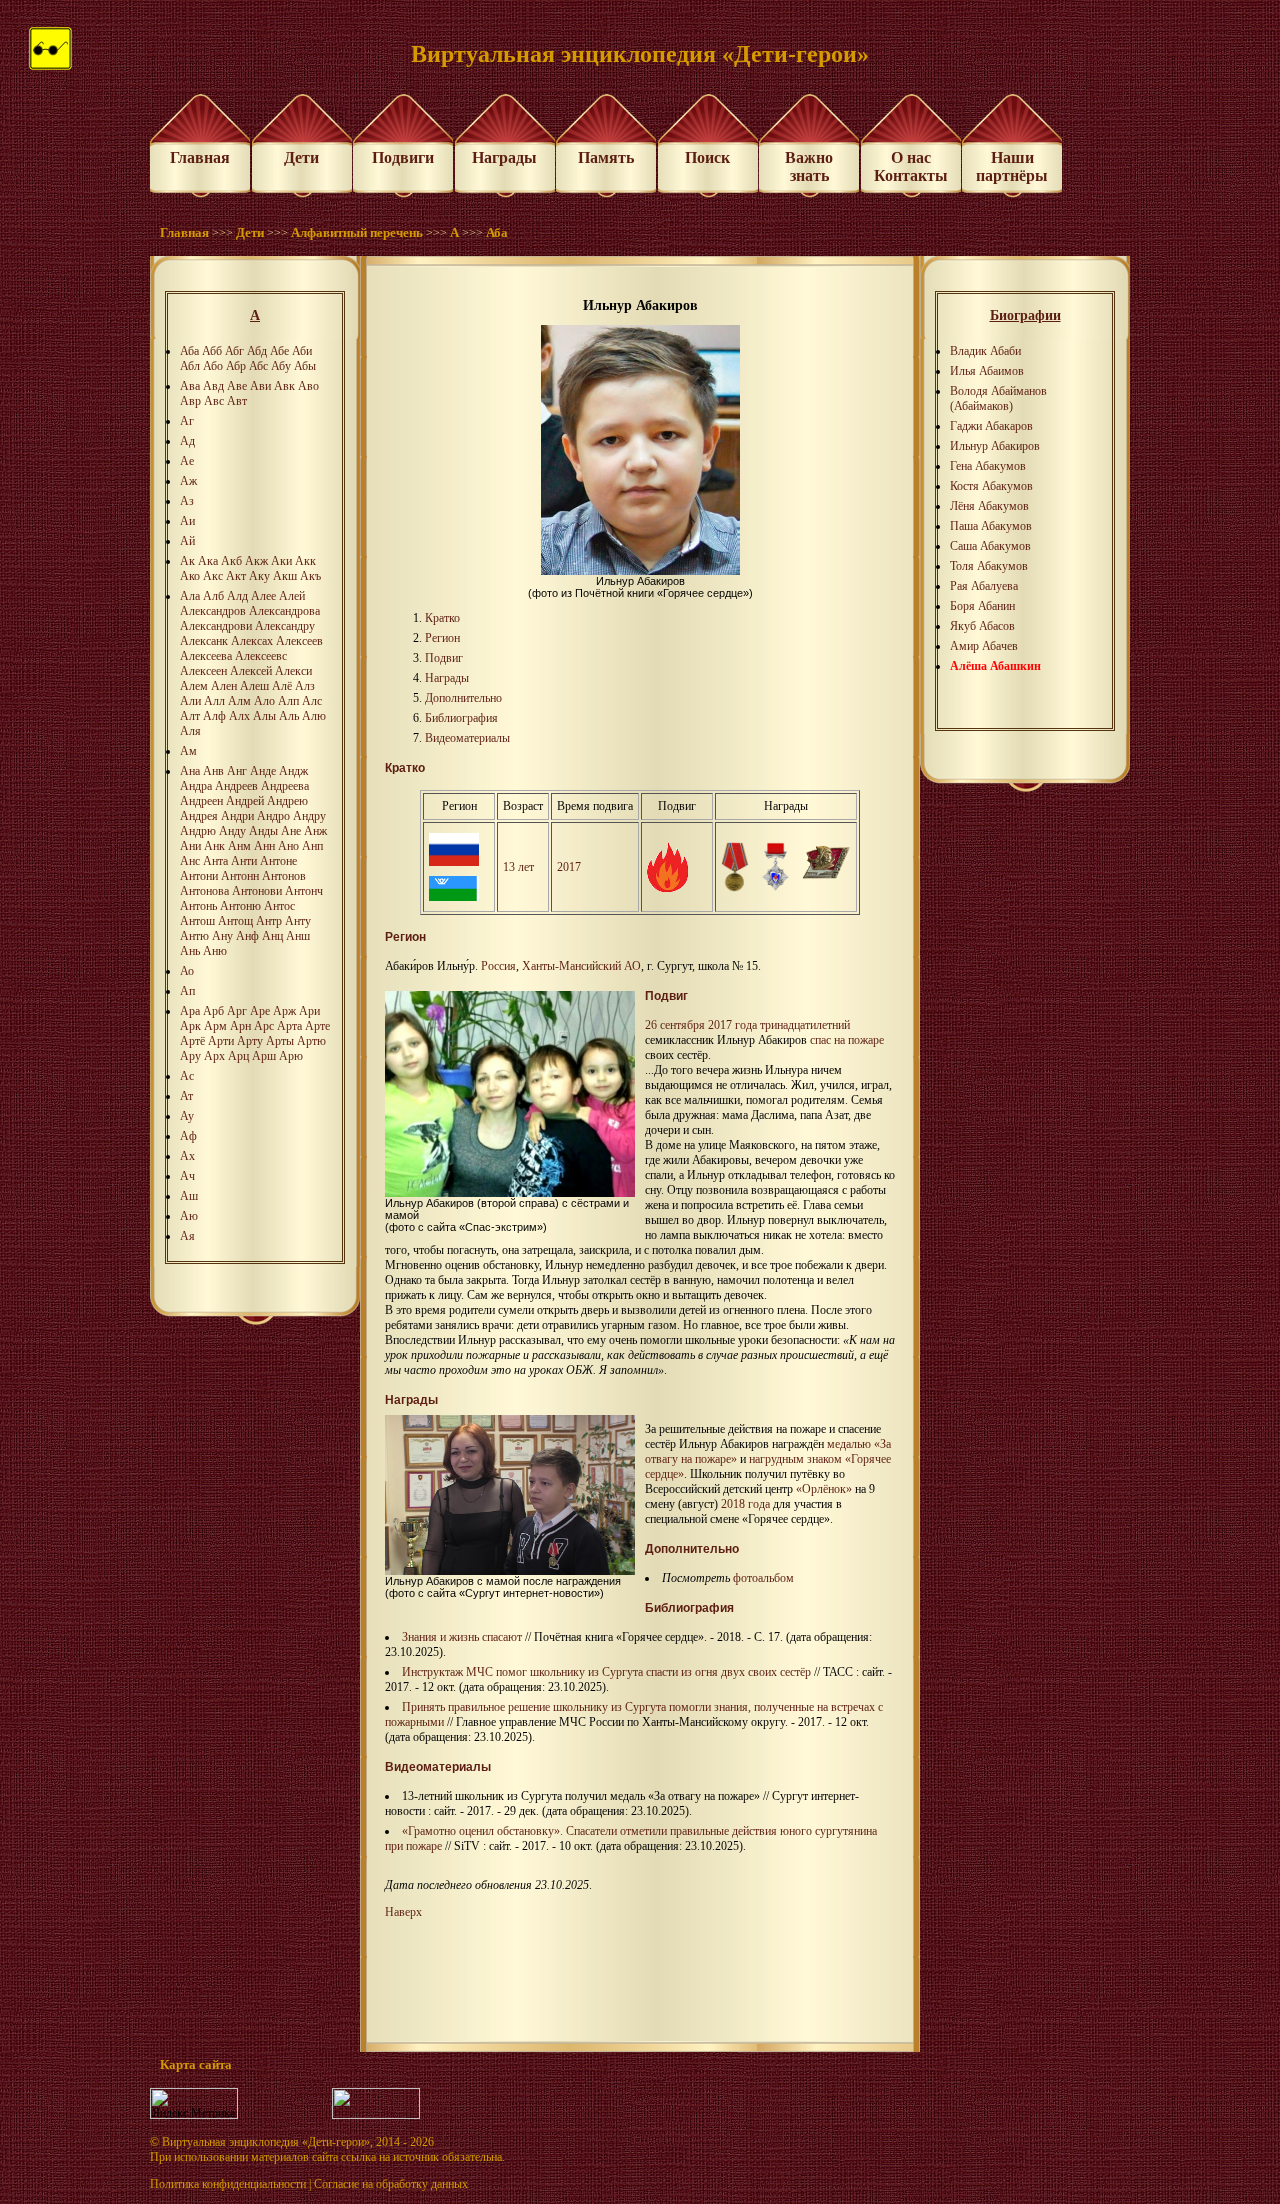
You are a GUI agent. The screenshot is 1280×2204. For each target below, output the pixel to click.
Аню (215, 951)
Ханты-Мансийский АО (581, 966)
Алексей (251, 671)
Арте (317, 1026)
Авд (213, 386)
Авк (284, 386)
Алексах (252, 641)
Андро (273, 816)
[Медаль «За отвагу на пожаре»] (735, 888)
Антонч (304, 891)
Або (213, 366)
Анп (312, 846)
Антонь (198, 906)
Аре (260, 1011)
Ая (187, 1236)
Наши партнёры (1012, 166)
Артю (311, 1041)
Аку (259, 576)
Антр (269, 921)
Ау (187, 1116)
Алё (282, 686)
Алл (214, 701)
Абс (258, 366)
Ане (291, 831)
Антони (199, 876)
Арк (190, 1026)
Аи (187, 521)
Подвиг (444, 658)
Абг (234, 351)
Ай (187, 541)
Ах (187, 1156)
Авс (214, 401)
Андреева (285, 786)
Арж (284, 1011)
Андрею (287, 801)
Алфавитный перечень (357, 232)
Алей (292, 596)
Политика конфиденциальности (228, 2184)
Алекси (293, 671)
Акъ (310, 576)
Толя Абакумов (989, 566)
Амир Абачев (984, 646)
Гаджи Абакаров (991, 426)
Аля (190, 731)
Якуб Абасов (982, 626)
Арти (221, 1041)
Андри (237, 816)
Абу (281, 366)
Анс (190, 861)
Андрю (198, 831)
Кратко (442, 618)
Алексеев (299, 641)
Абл (190, 366)
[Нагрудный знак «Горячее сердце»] (775, 888)
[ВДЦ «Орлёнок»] (826, 877)
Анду (232, 831)
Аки (281, 561)
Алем (194, 686)
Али (190, 701)
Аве (237, 386)
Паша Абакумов (991, 526)
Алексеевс (261, 656)
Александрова (284, 611)
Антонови (257, 891)
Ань (190, 951)
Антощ (235, 921)
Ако (190, 576)
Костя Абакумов (991, 486)
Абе (279, 351)
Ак (187, 561)
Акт (236, 576)
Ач (187, 1176)
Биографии (1025, 315)
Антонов (284, 876)
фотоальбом (763, 1578)
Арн (240, 1026)
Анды (263, 831)
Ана (190, 771)
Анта (215, 861)
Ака (208, 561)
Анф (247, 936)
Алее (263, 596)
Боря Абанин (982, 606)
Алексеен (203, 671)
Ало (264, 701)
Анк (214, 846)
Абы (305, 366)
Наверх (403, 1912)
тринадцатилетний (805, 1025)
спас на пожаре (847, 1040)
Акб (231, 561)
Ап (187, 991)
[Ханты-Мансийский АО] (454, 897)
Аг (187, 421)
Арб (213, 1011)
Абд (257, 351)
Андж (293, 771)
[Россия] (454, 862)
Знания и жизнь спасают (462, 1637)
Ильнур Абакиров (995, 446)
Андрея (199, 816)
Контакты (911, 175)
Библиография (461, 718)
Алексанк (204, 641)
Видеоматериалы (467, 738)
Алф (214, 716)
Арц (238, 1056)
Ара (190, 1011)
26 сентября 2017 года (701, 1025)
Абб (212, 351)
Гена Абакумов (988, 466)
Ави (260, 386)
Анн (264, 846)
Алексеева (206, 656)
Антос (279, 906)
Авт (237, 401)
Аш (189, 1196)
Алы (264, 716)
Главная (200, 157)
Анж (315, 831)
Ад (187, 441)
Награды (504, 157)
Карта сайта (196, 2064)
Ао (187, 971)
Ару (190, 1056)
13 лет (518, 867)
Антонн (240, 876)
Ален (224, 686)
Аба (497, 232)
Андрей (245, 801)
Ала (190, 596)
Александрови (216, 626)
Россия (498, 966)
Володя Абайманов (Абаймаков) (998, 398)
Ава (190, 386)
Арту (250, 1041)
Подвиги (403, 157)
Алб (213, 596)
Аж (188, 481)
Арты (280, 1041)
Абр (236, 366)
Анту (298, 921)
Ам (188, 751)
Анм (239, 846)
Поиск (707, 157)
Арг (237, 1011)
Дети (301, 157)
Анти (244, 861)
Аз (187, 501)
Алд (237, 596)
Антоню (240, 906)
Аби (302, 351)
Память (606, 157)
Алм (239, 701)
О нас (911, 157)
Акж (256, 561)
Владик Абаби (985, 351)
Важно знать (809, 166)
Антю (194, 936)
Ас (187, 1076)
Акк (305, 561)
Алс (312, 701)
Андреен (201, 801)
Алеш (254, 686)
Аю (189, 1216)
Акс (213, 576)
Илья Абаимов (987, 371)
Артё (192, 1041)
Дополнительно (463, 698)
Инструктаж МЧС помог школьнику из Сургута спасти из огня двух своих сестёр (606, 1672)
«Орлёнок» (824, 1489)
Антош (197, 921)
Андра (196, 786)
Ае (187, 461)
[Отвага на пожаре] (667, 888)
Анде (263, 771)
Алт (190, 716)
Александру (285, 626)
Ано (288, 846)
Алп (288, 701)
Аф (188, 1136)
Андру (309, 816)
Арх (214, 1056)
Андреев (236, 786)
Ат (186, 1096)
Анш (298, 936)
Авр (190, 401)
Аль (289, 716)
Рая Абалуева (984, 586)
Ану (222, 936)
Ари (309, 1011)
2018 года (745, 1504)
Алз (305, 686)
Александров (213, 611)
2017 (569, 867)
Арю (291, 1056)
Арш (264, 1056)
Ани (190, 846)
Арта (289, 1026)
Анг (237, 771)
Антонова (204, 891)
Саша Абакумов (990, 546)
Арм (215, 1026)
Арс (264, 1026)
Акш (285, 576)
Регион (442, 638)
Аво (308, 386)
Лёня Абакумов (989, 506)
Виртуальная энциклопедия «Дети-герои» (266, 2142)
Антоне (278, 861)
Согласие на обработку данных (391, 2184)
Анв (213, 771)
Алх (239, 716)
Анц (272, 936)
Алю (314, 716)
